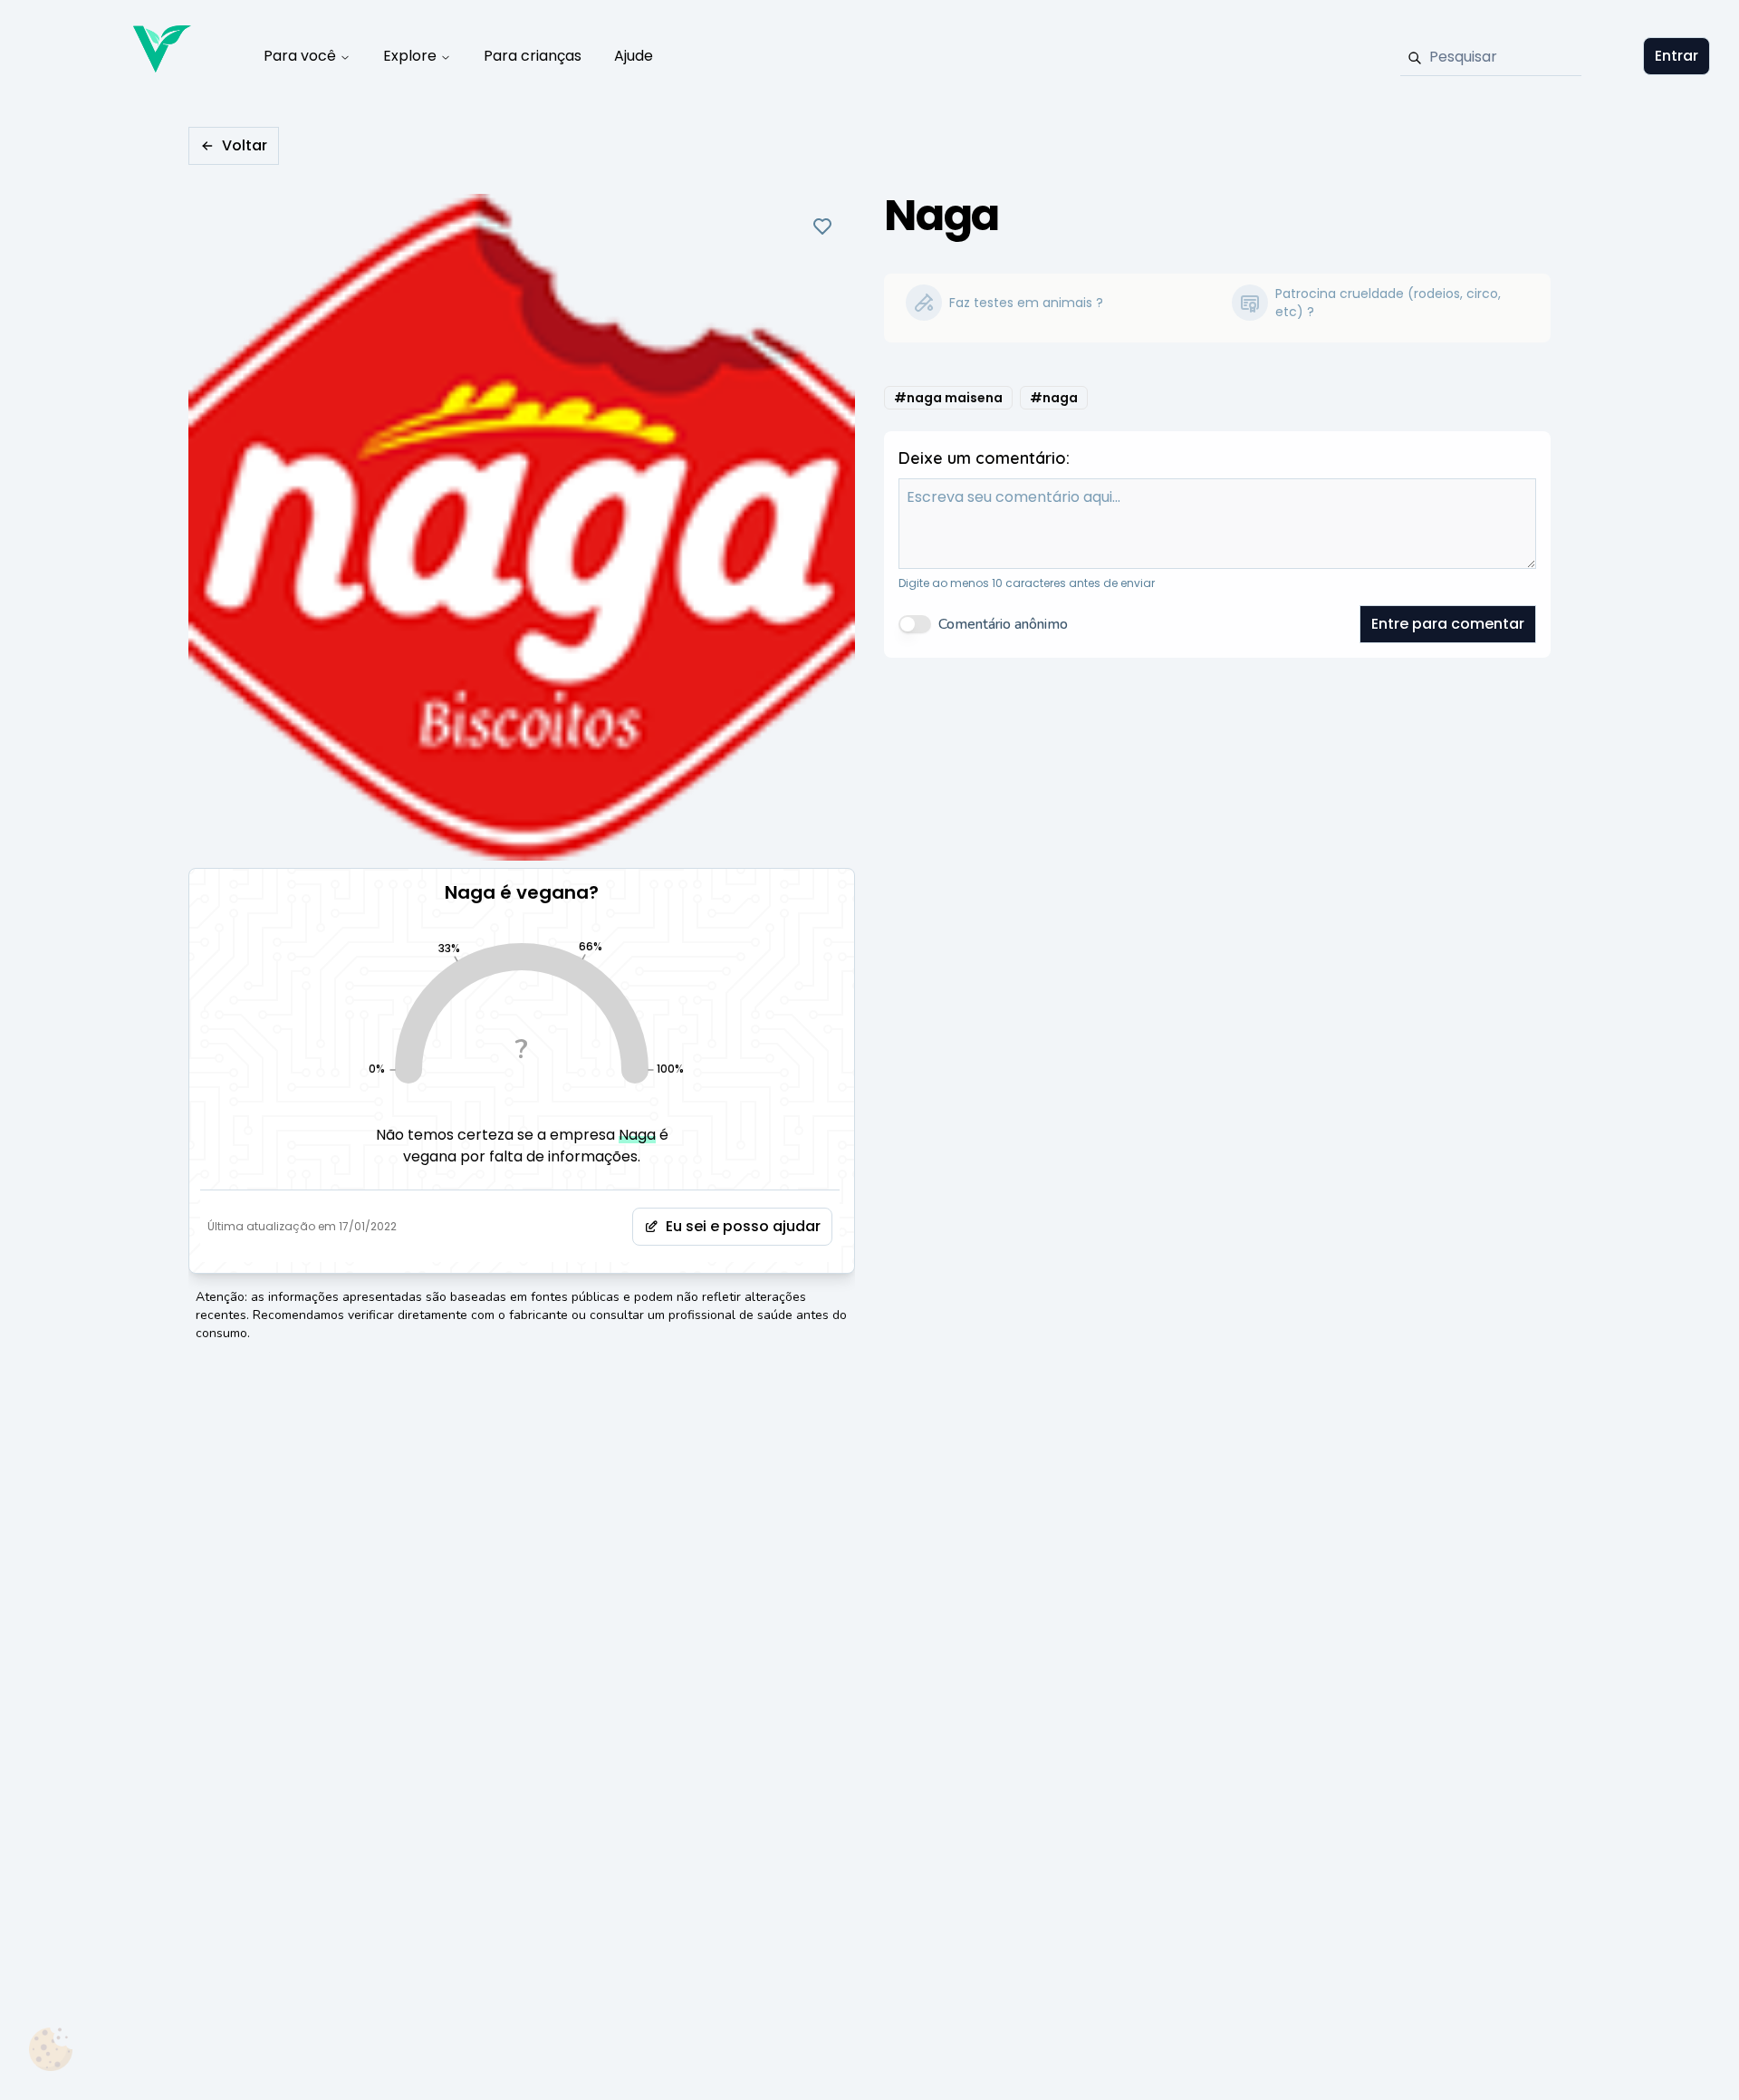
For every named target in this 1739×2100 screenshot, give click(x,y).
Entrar (1677, 56)
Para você (300, 56)
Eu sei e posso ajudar (743, 1226)
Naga (637, 1135)
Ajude (634, 56)
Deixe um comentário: (984, 458)
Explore (410, 56)
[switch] (915, 624)
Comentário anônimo (1003, 624)
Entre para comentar (1448, 624)
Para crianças (533, 56)
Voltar (245, 145)
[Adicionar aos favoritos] (822, 226)
